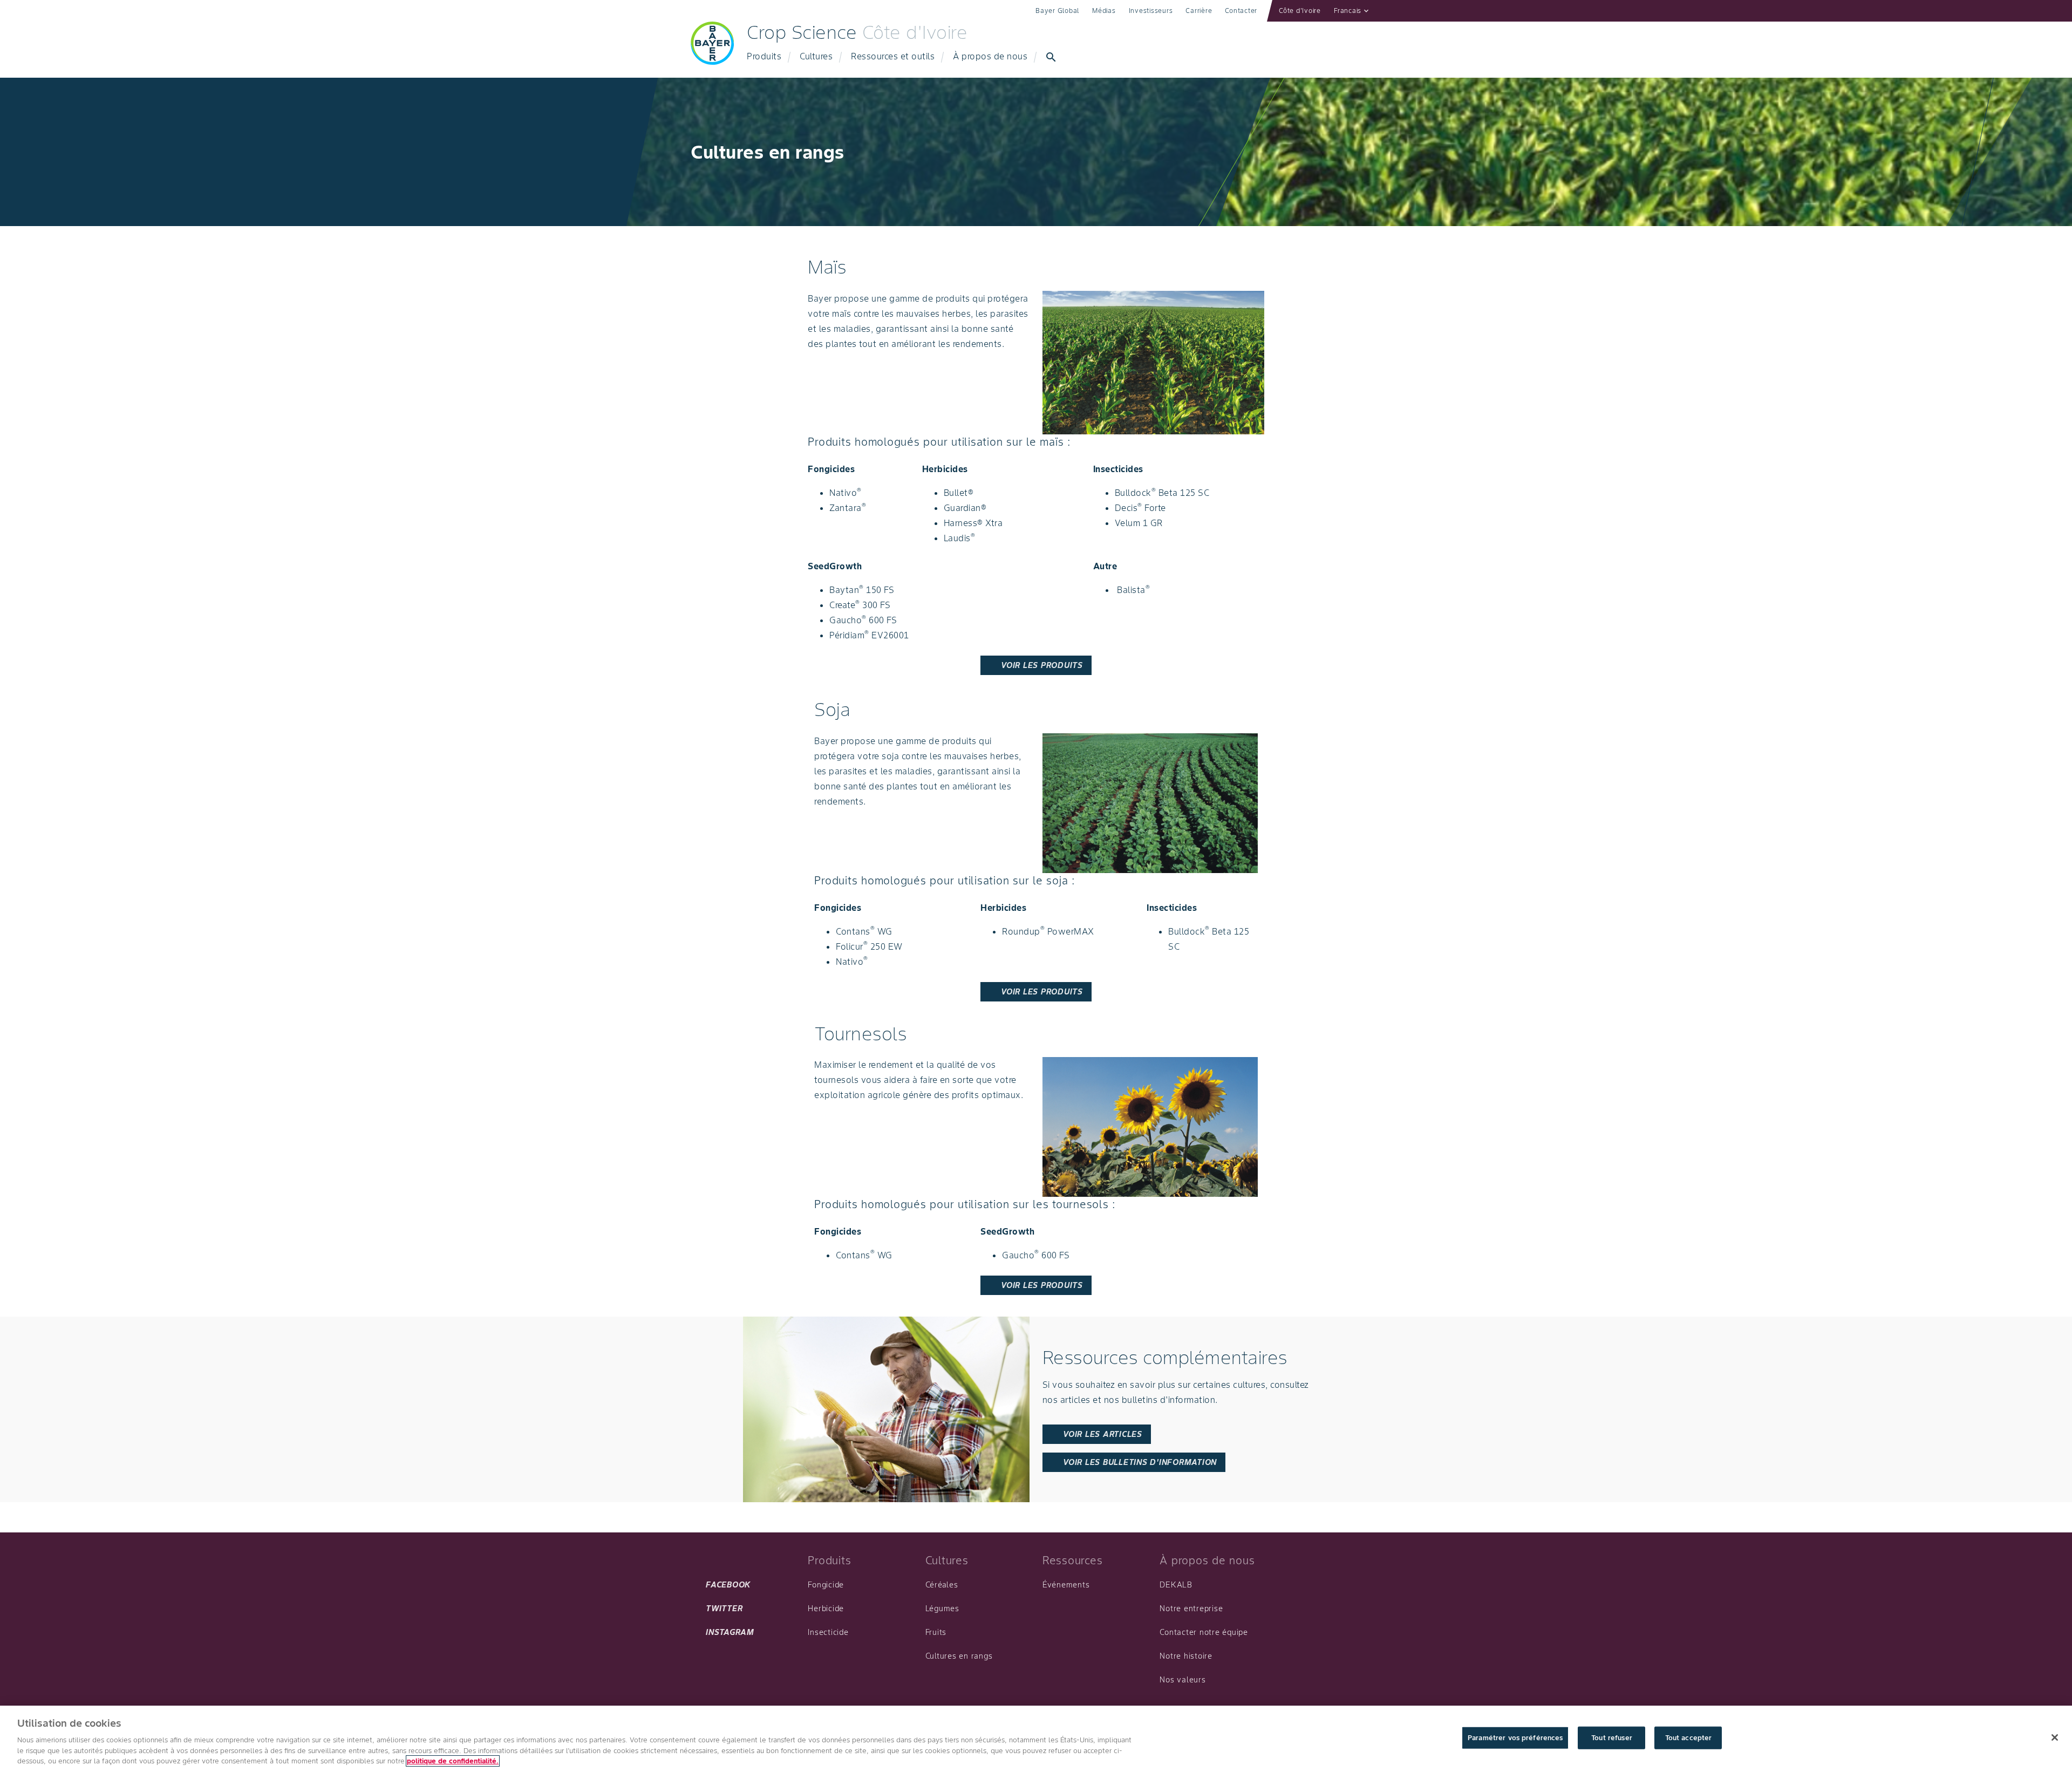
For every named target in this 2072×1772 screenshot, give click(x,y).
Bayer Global (1057, 11)
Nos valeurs (1182, 1680)
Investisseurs (1151, 11)
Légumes (942, 1609)
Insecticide (828, 1632)
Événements (1066, 1585)
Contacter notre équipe (1204, 1632)
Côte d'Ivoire (1300, 11)
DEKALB (1176, 1585)
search (1051, 57)
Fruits (936, 1632)
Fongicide (826, 1585)
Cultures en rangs (959, 1656)
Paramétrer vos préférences (1515, 1738)
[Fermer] (2055, 1737)
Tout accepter (1689, 1738)
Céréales (942, 1585)
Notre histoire (1186, 1656)
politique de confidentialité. (453, 1761)
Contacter (1241, 11)
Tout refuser (1612, 1738)
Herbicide (826, 1609)
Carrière (1199, 11)
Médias (1104, 11)
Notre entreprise (1191, 1609)
